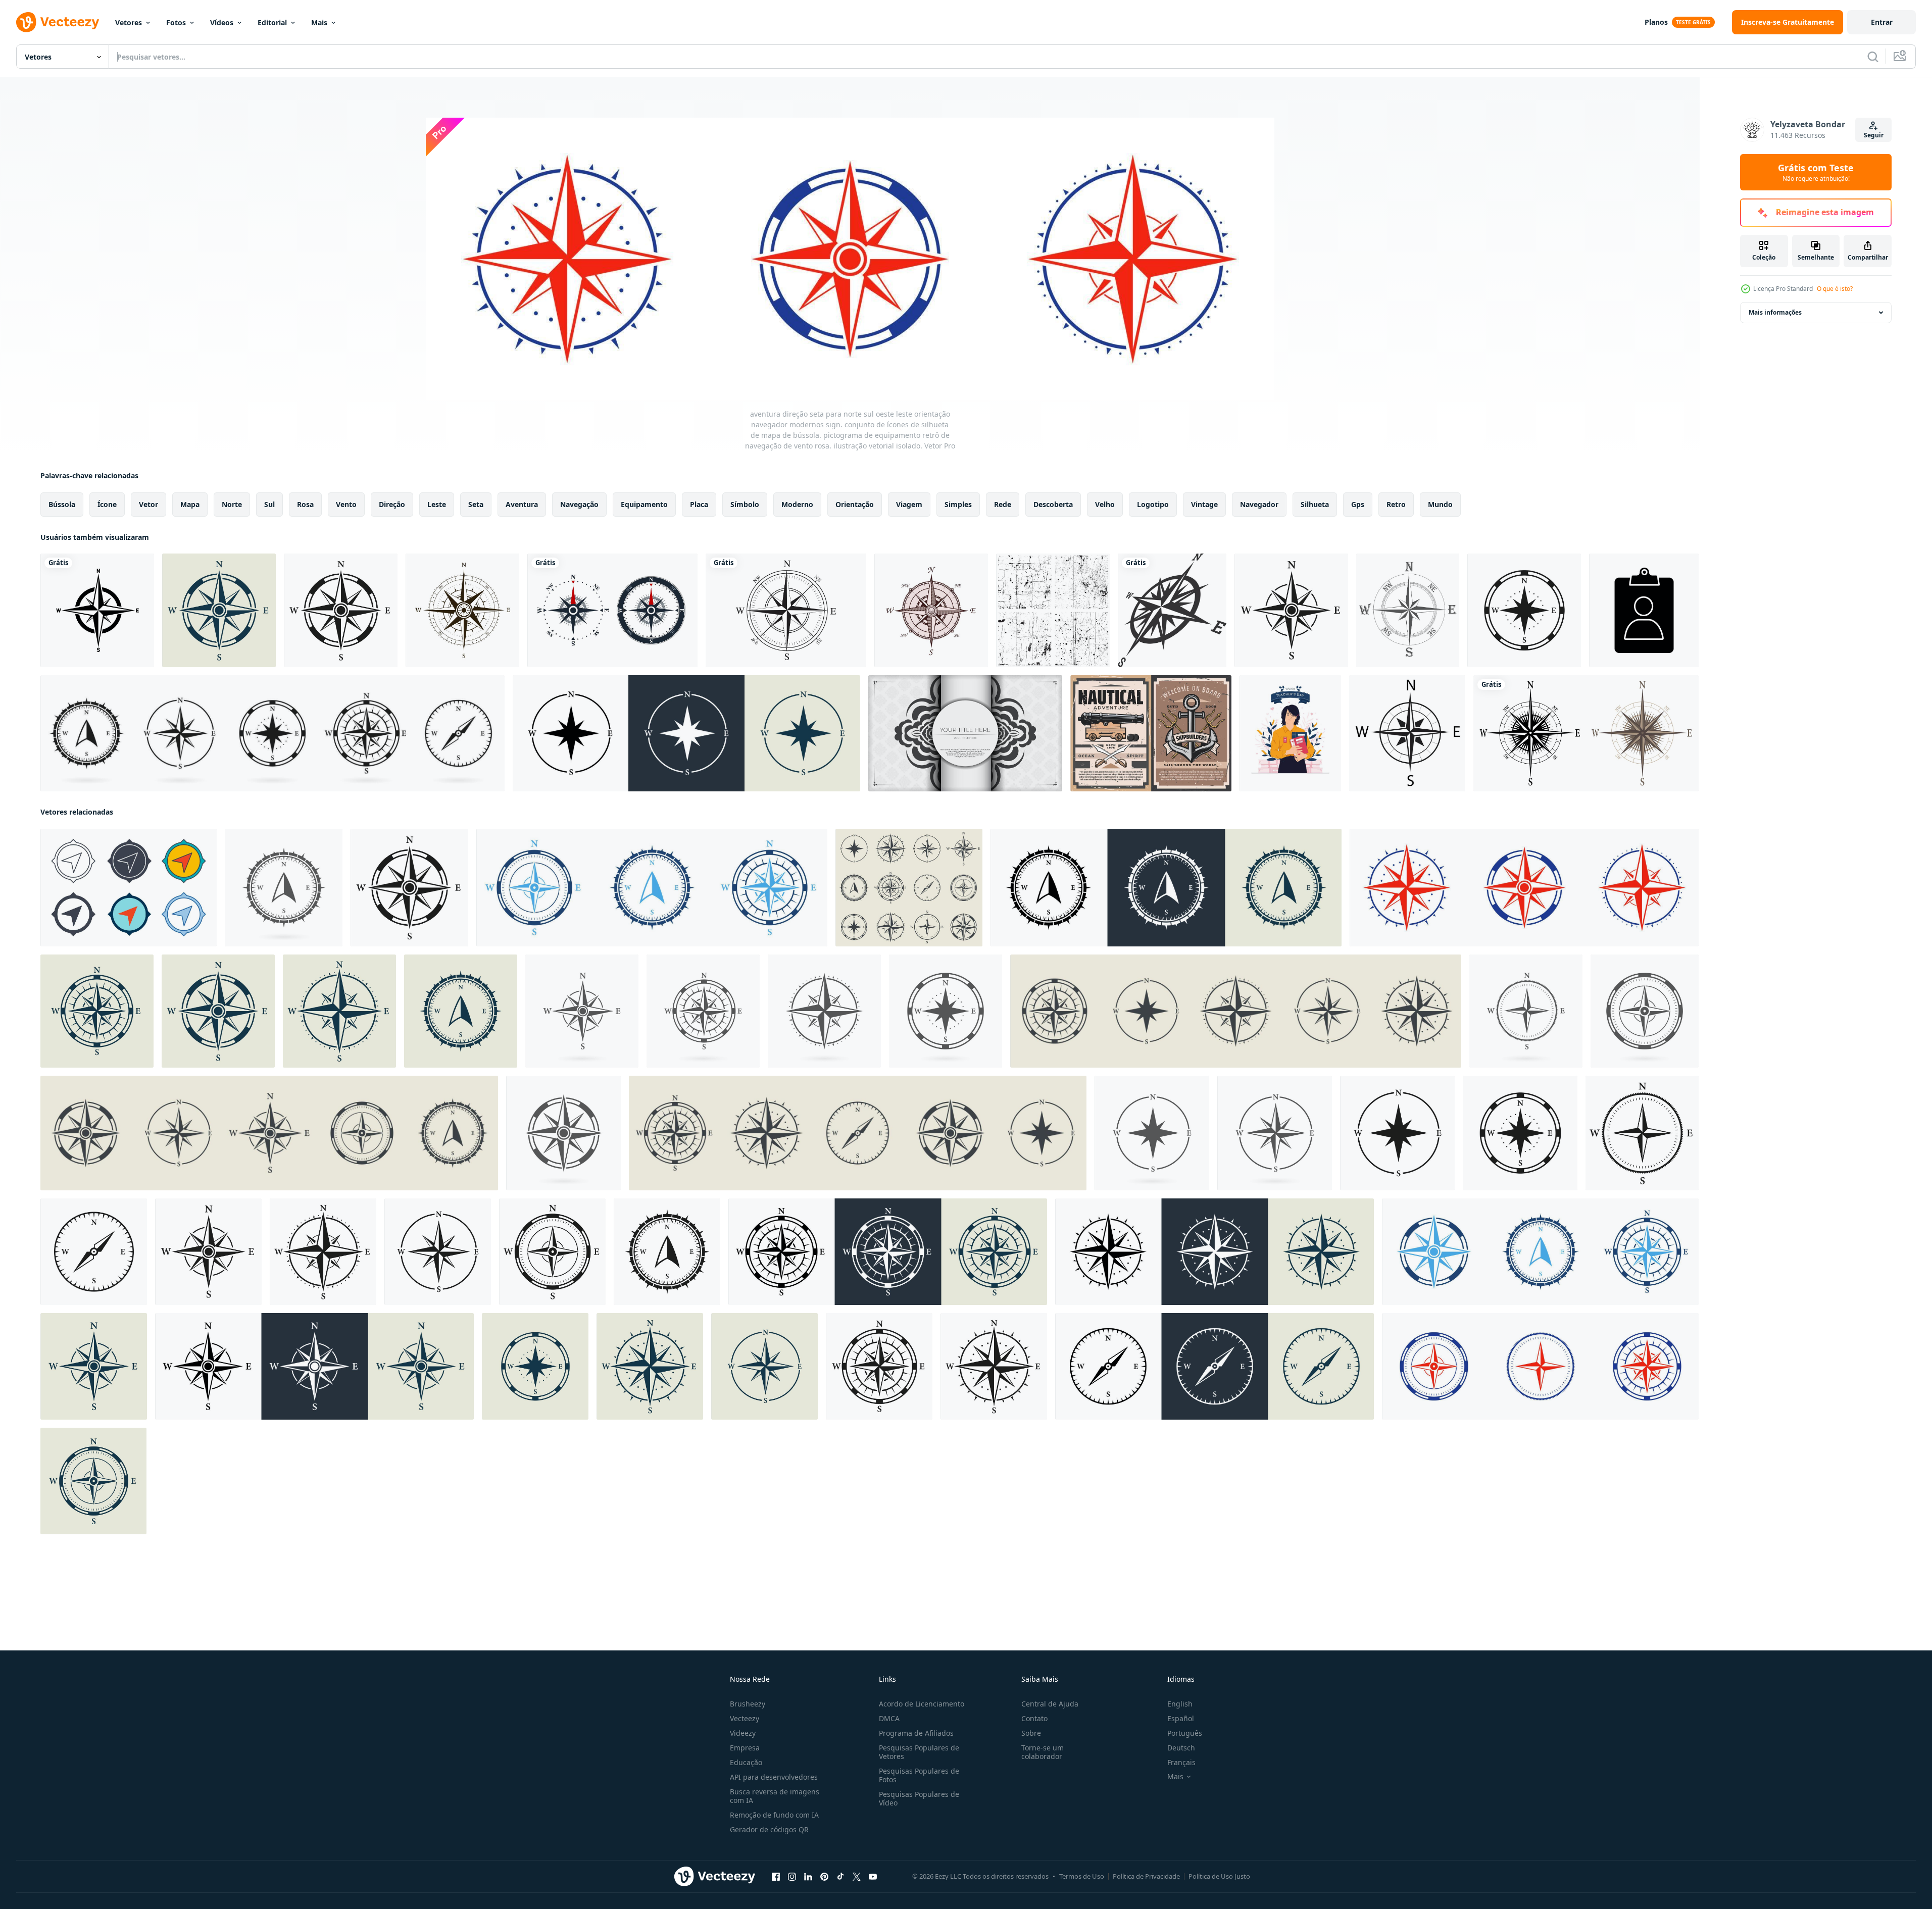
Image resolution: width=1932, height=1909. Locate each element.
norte (232, 504)
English (1180, 1704)
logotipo (1153, 504)
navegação (579, 504)
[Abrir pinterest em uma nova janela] (824, 1877)
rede (1003, 504)
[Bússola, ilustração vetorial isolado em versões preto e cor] (1586, 733)
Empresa (745, 1748)
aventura (522, 504)
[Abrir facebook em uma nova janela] (776, 1877)
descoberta (1053, 504)
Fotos (176, 22)
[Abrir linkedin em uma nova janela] (808, 1877)
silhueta (1315, 504)
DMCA (889, 1718)
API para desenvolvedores (774, 1777)
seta (476, 504)
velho (1105, 504)
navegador (1259, 504)
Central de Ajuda (1050, 1704)
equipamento (644, 504)
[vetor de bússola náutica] (1172, 610)
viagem (909, 504)
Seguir (1874, 135)
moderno (797, 504)
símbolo (745, 504)
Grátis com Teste (1816, 172)
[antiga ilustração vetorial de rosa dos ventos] (1408, 610)
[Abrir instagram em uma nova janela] (792, 1877)
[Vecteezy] (58, 22)
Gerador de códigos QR (769, 1829)
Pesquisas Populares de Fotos (919, 1775)
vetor (148, 504)
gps (1358, 504)
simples (958, 504)
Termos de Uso (1082, 1876)
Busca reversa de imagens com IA (775, 1796)
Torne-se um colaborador (1043, 1752)
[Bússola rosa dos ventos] (462, 610)
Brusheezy (748, 1704)
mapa (190, 504)
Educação (746, 1762)
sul (269, 504)
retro (1396, 504)
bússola (62, 504)
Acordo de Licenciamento (922, 1704)
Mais (319, 22)
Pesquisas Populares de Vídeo (919, 1798)
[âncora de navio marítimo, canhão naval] (1151, 733)
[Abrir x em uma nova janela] (857, 1877)
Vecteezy (745, 1718)
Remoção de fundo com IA (774, 1815)
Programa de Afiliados (916, 1733)
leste (437, 504)
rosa (305, 504)
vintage (1204, 504)
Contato (1034, 1718)
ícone (107, 504)
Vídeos (222, 22)
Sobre (1031, 1733)
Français (1181, 1762)
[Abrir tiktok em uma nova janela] (840, 1877)
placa (699, 504)
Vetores (129, 22)
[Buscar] (1873, 57)
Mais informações (1775, 312)
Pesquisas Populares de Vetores (919, 1752)
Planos (1656, 22)
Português (1185, 1733)
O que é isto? (1835, 289)
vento (346, 504)
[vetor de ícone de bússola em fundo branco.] (1407, 733)
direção (392, 504)
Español (1181, 1718)
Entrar (1882, 22)
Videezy (743, 1733)
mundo (1440, 504)
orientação (855, 504)
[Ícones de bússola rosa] (612, 610)
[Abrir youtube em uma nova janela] (873, 1877)
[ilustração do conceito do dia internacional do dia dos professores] (1290, 733)
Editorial (272, 22)
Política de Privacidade (1146, 1876)
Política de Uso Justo (1219, 1876)
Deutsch (1181, 1748)
